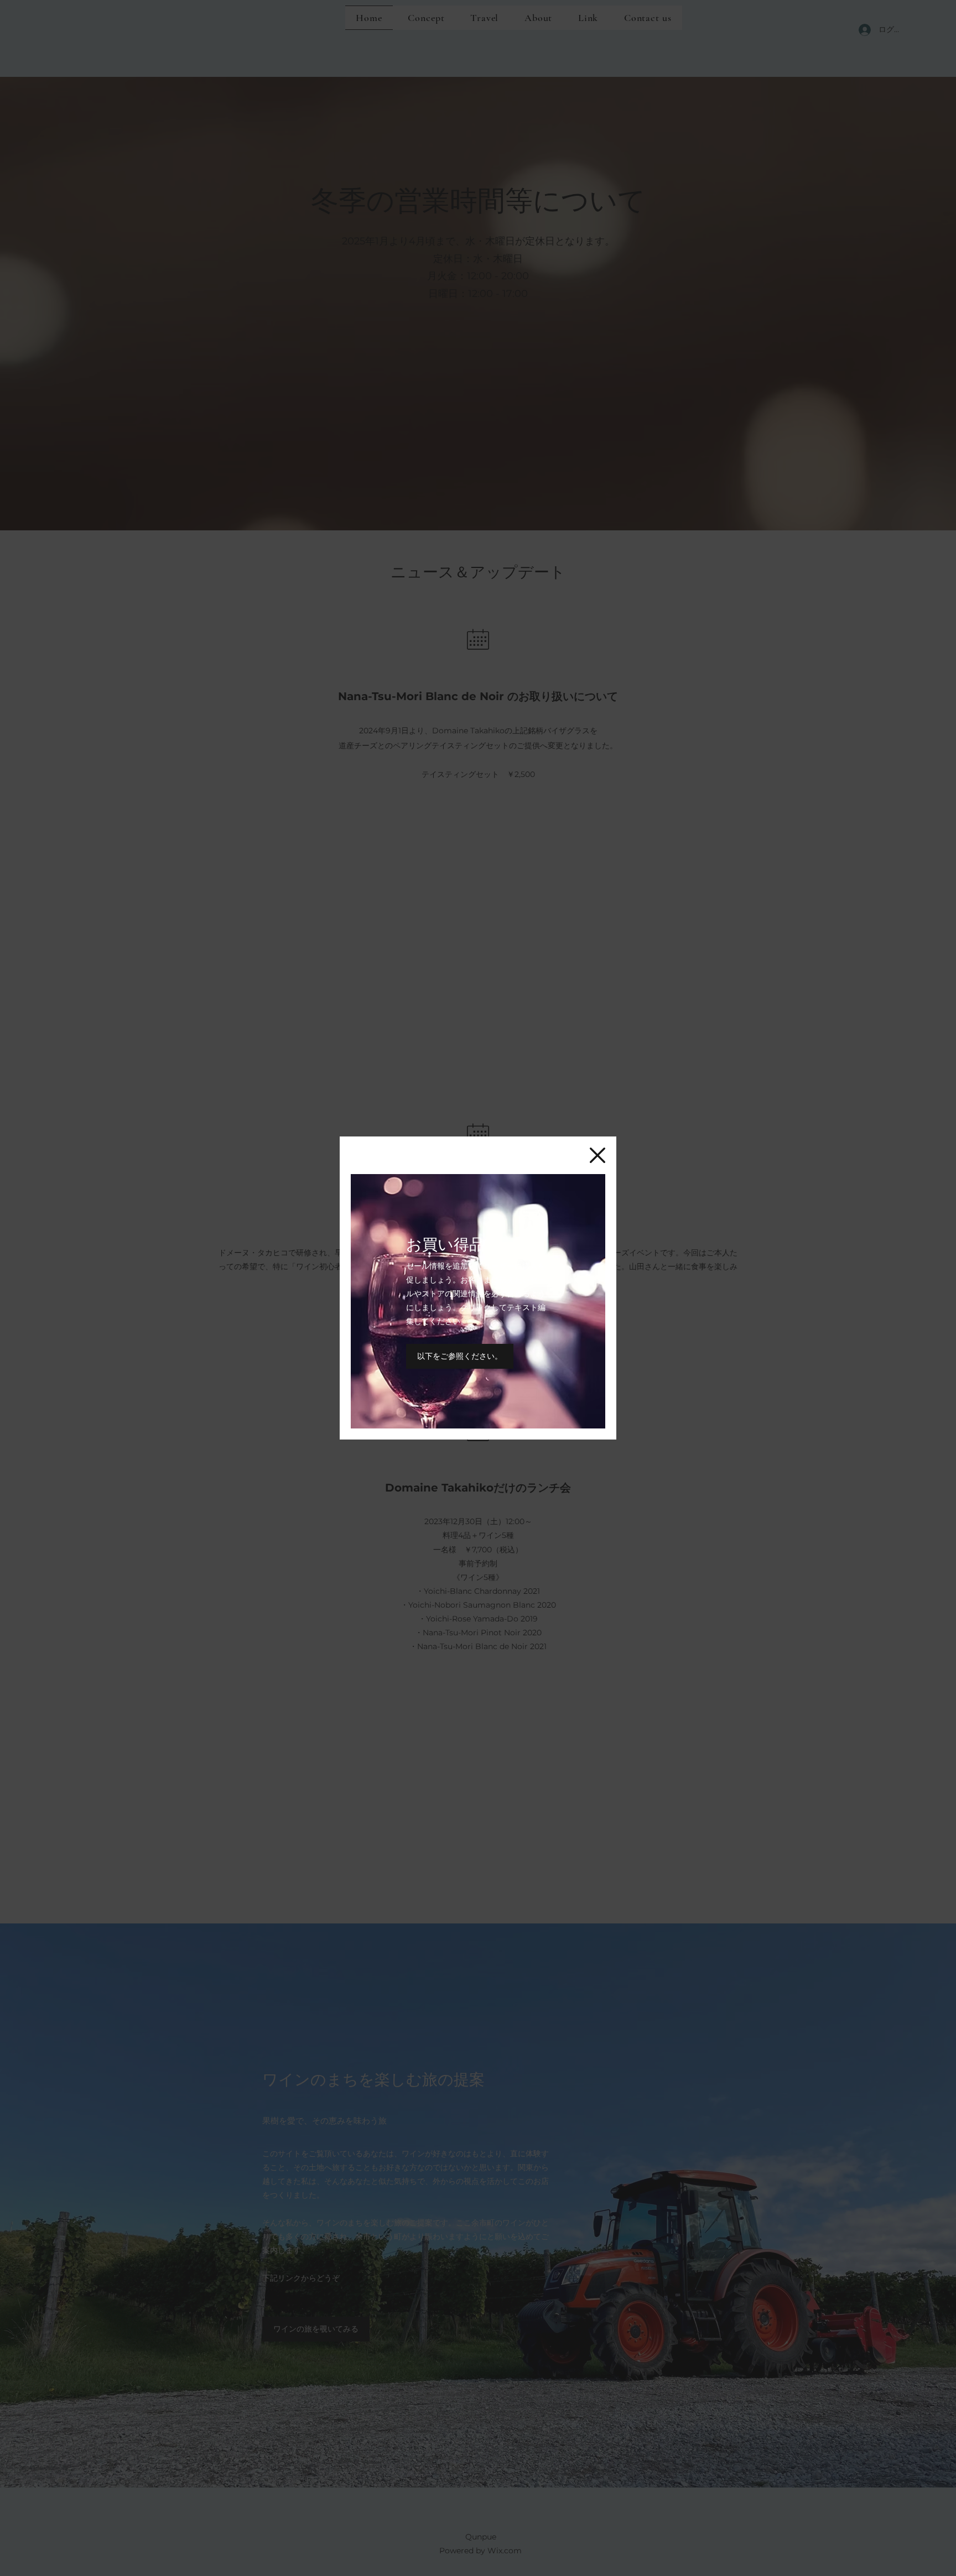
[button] (597, 1155)
